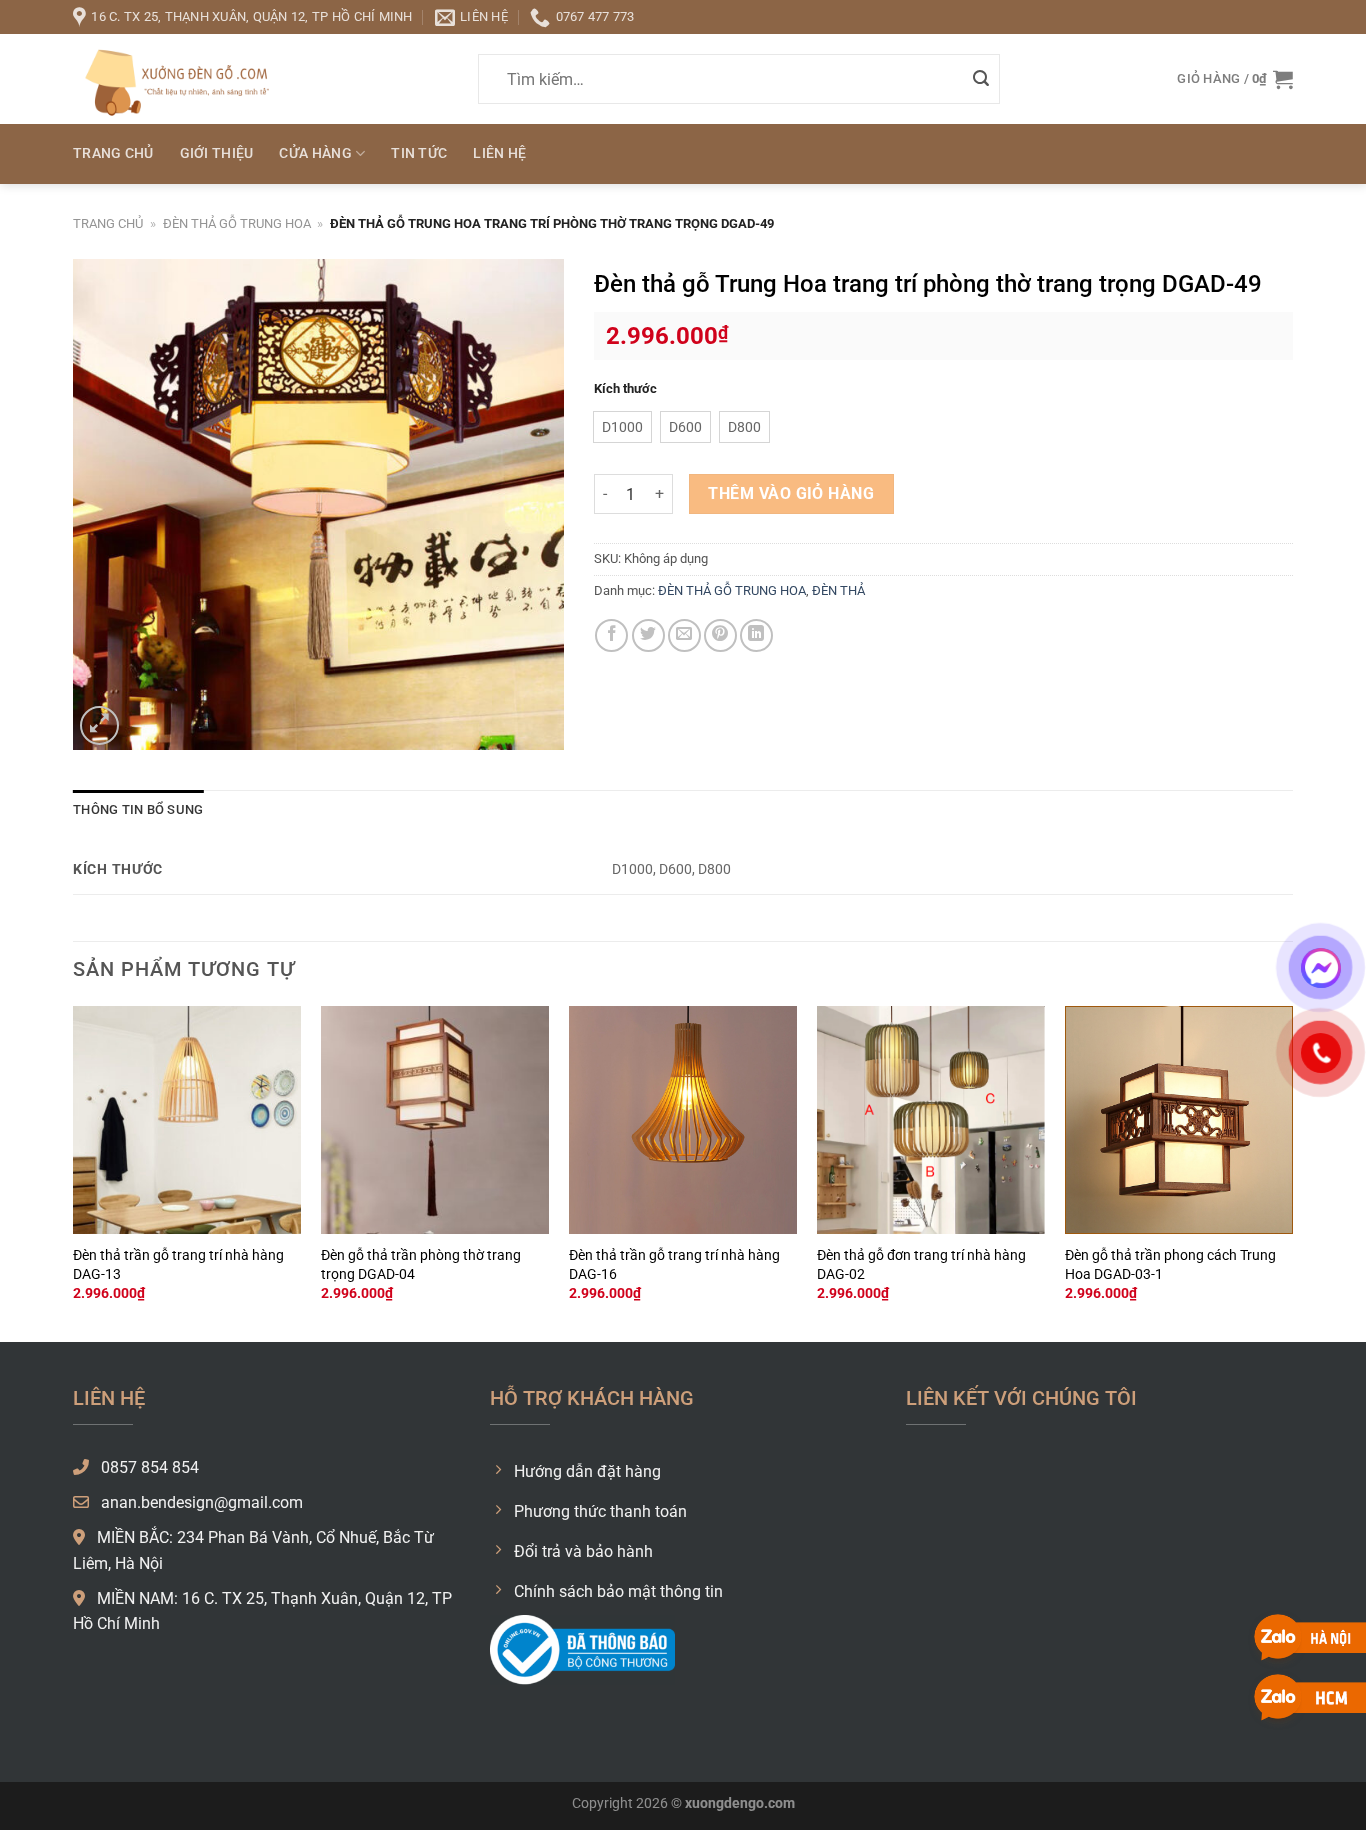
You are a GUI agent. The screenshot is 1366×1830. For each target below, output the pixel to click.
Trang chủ (113, 153)
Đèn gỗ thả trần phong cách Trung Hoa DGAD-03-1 (1170, 1265)
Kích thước (625, 389)
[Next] (1292, 1172)
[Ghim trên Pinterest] (720, 635)
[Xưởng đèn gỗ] (173, 78)
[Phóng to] (99, 725)
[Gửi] (981, 79)
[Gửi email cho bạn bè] (684, 635)
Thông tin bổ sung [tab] (138, 809)
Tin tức (419, 153)
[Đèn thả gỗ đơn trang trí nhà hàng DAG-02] (931, 1120)
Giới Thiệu (217, 153)
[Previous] (74, 1172)
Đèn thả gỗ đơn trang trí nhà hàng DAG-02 (921, 1265)
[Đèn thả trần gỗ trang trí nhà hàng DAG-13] (187, 1120)
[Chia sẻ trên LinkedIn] (756, 635)
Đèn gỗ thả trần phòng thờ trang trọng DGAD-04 (421, 1265)
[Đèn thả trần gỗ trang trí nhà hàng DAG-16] (683, 1120)
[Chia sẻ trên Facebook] (611, 635)
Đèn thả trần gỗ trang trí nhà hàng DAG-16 (674, 1265)
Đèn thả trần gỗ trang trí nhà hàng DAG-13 (178, 1265)
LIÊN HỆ (499, 153)
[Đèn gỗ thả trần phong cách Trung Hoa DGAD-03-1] (1179, 1120)
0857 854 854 (148, 1467)
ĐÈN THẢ (838, 590)
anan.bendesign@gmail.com (200, 1502)
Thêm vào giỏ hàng (791, 494)
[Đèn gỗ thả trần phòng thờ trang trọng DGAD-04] (435, 1120)
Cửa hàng (315, 153)
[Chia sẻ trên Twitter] (648, 635)
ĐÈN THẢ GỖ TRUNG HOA (237, 223)
